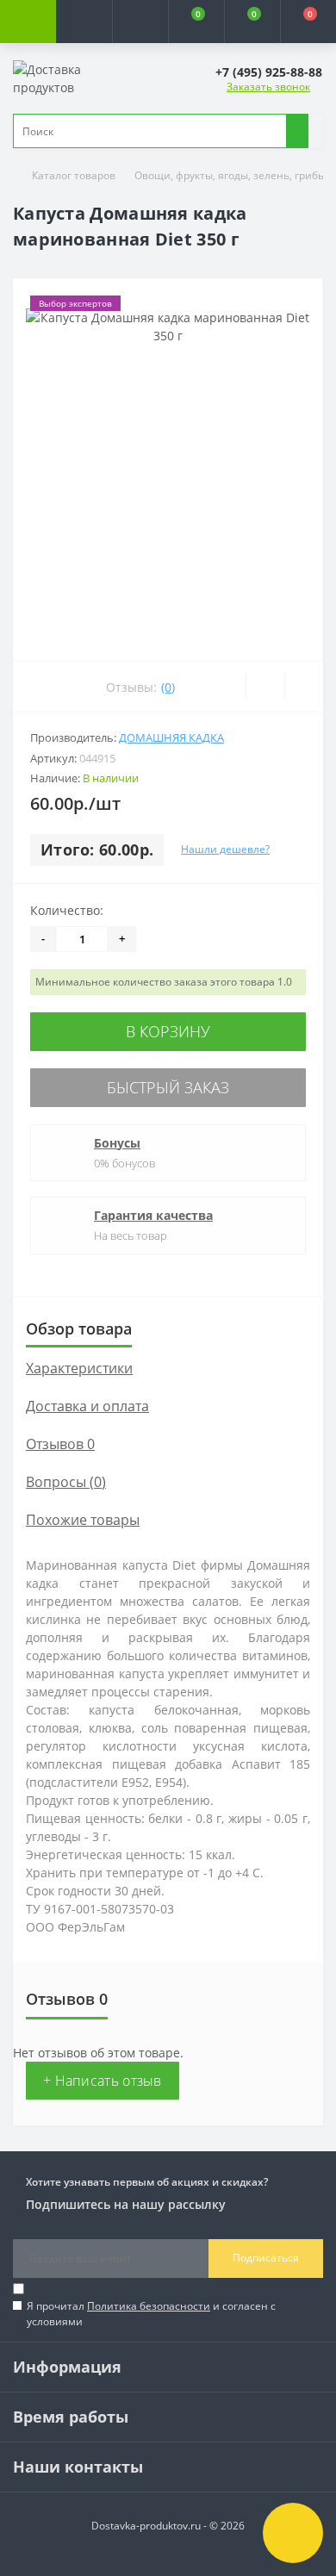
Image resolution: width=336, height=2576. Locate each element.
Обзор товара (79, 1328)
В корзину (168, 1031)
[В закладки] (265, 687)
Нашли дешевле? (225, 849)
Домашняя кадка (171, 737)
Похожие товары (83, 1520)
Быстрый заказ (168, 1087)
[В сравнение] (304, 687)
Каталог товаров (74, 175)
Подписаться (266, 2258)
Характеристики (79, 1368)
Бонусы (117, 1143)
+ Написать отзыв (103, 2081)
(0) (168, 687)
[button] (140, 22)
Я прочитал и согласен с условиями (151, 2314)
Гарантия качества (153, 1215)
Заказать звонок (268, 87)
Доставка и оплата (87, 1406)
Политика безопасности (149, 2306)
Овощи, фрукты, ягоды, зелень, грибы (230, 175)
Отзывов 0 (60, 1444)
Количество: (67, 910)
